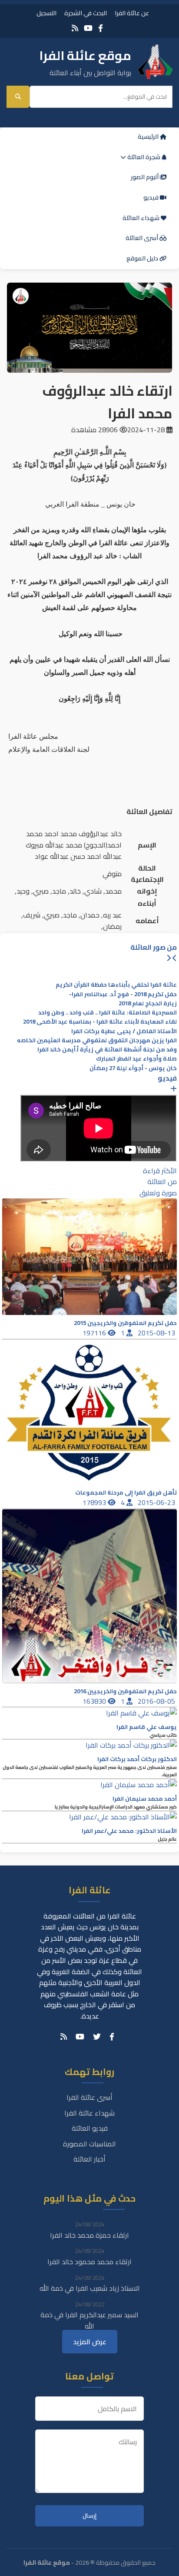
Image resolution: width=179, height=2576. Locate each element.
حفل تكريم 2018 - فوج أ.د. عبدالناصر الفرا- (123, 994)
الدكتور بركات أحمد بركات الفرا (137, 1759)
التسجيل (46, 13)
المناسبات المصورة (89, 2144)
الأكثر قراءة (160, 1171)
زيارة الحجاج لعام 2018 (148, 1003)
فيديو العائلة (90, 2128)
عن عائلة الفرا (132, 13)
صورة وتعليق (158, 1193)
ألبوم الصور (145, 177)
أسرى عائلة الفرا (89, 2097)
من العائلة (162, 1181)
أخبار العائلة (89, 2159)
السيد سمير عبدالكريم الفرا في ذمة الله (89, 2320)
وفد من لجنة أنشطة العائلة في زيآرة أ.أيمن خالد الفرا (107, 1049)
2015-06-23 (157, 1502)
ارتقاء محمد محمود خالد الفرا (89, 2262)
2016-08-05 (157, 1701)
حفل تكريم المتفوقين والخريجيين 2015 (125, 1323)
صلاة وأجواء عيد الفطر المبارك (136, 1059)
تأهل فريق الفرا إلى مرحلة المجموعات (126, 1493)
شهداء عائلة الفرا (89, 2113)
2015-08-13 (157, 1333)
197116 (95, 1333)
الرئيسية (149, 137)
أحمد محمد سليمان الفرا (145, 1799)
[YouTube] (88, 28)
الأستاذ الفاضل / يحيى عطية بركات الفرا (124, 1031)
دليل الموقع (143, 258)
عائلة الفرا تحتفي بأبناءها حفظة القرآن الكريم (116, 985)
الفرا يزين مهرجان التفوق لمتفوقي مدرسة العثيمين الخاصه (97, 1040)
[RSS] (75, 28)
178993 (95, 1502)
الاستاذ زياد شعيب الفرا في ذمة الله (90, 2288)
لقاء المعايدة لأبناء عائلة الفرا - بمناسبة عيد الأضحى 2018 (100, 1022)
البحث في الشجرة (86, 13)
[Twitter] (97, 2037)
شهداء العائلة (142, 218)
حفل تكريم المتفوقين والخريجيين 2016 (125, 1691)
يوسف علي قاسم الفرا (147, 1727)
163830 (95, 1701)
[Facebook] (101, 28)
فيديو (152, 197)
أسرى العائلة (143, 238)
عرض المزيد (90, 2342)
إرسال (89, 2516)
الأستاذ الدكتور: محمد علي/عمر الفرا (129, 1831)
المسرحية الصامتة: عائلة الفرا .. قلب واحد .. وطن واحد (108, 1013)
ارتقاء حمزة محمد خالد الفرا (89, 2235)
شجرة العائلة (144, 157)
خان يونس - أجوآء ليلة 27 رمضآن (133, 1068)
